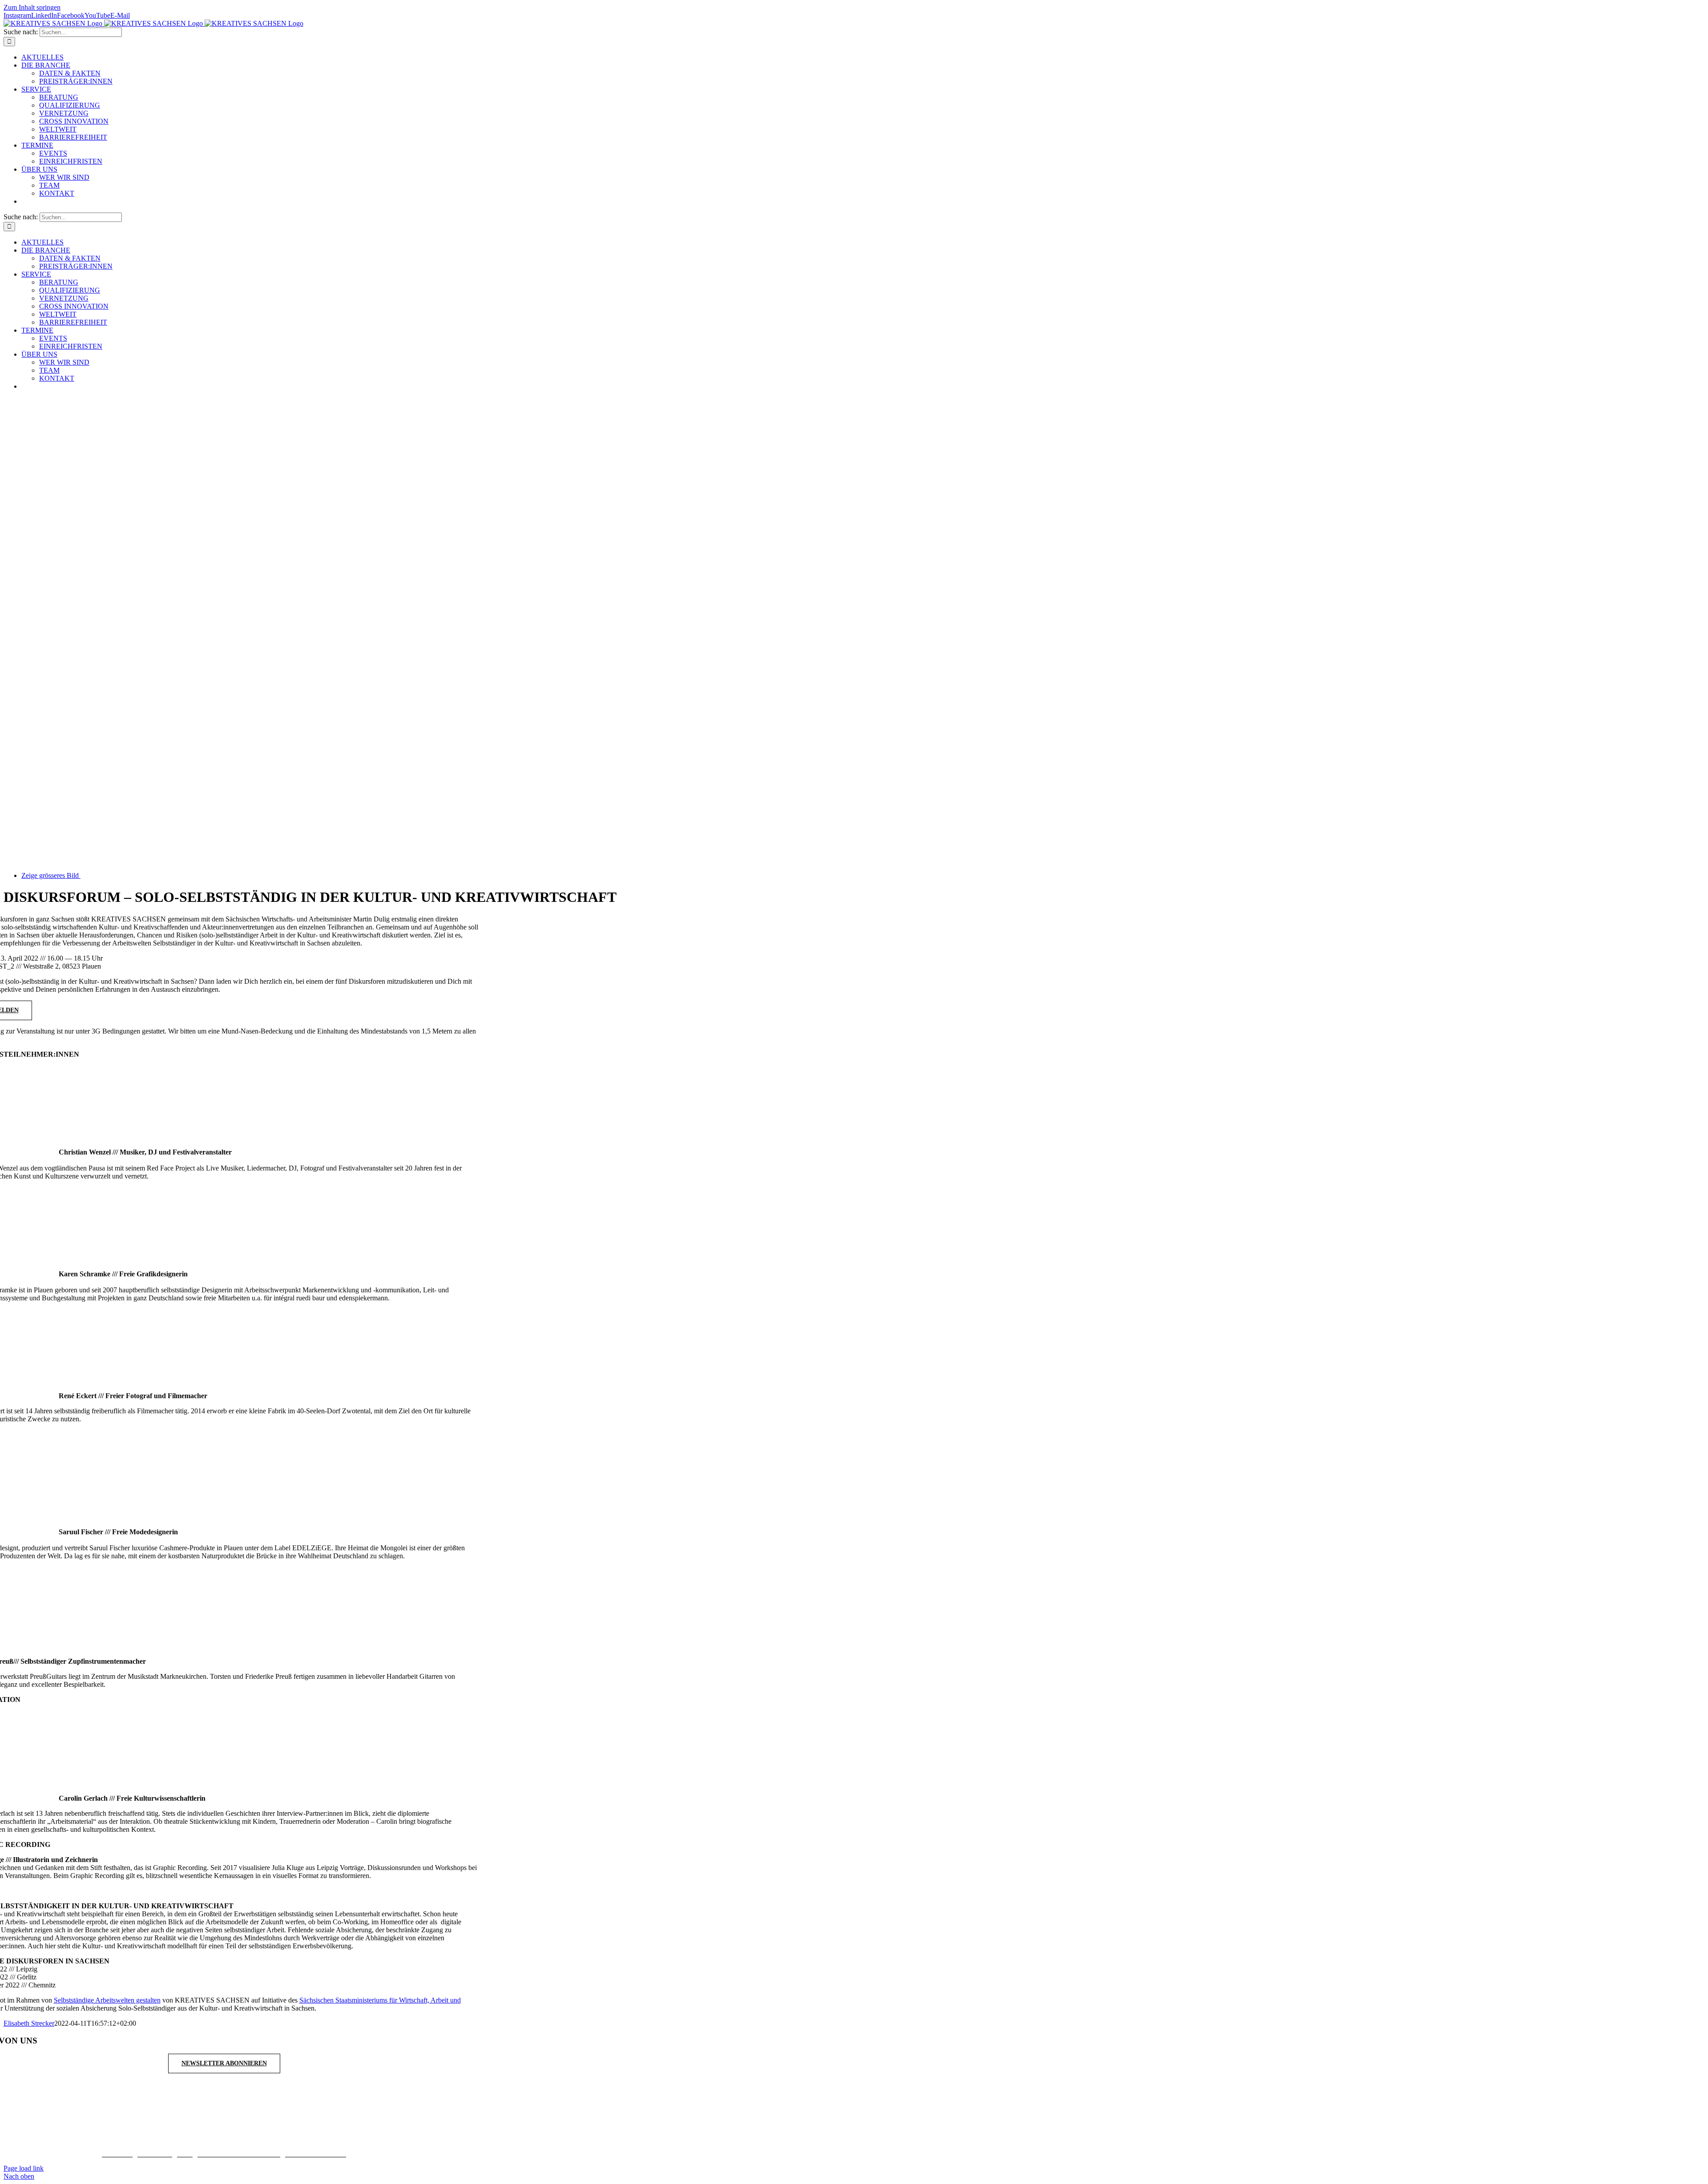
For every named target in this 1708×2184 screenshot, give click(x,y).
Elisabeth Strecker (29, 2023)
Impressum (117, 2153)
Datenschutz (155, 2153)
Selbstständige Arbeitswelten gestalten (107, 2000)
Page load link (24, 2168)
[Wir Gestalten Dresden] (1043, 2138)
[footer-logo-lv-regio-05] (860, 2138)
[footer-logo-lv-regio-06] (944, 2138)
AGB (185, 2153)
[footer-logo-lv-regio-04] (795, 2138)
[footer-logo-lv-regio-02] (625, 2138)
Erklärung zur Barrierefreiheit (239, 2153)
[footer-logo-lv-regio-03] (715, 2138)
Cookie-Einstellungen (316, 2153)
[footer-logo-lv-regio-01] (524, 2138)
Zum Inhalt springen (32, 7)
